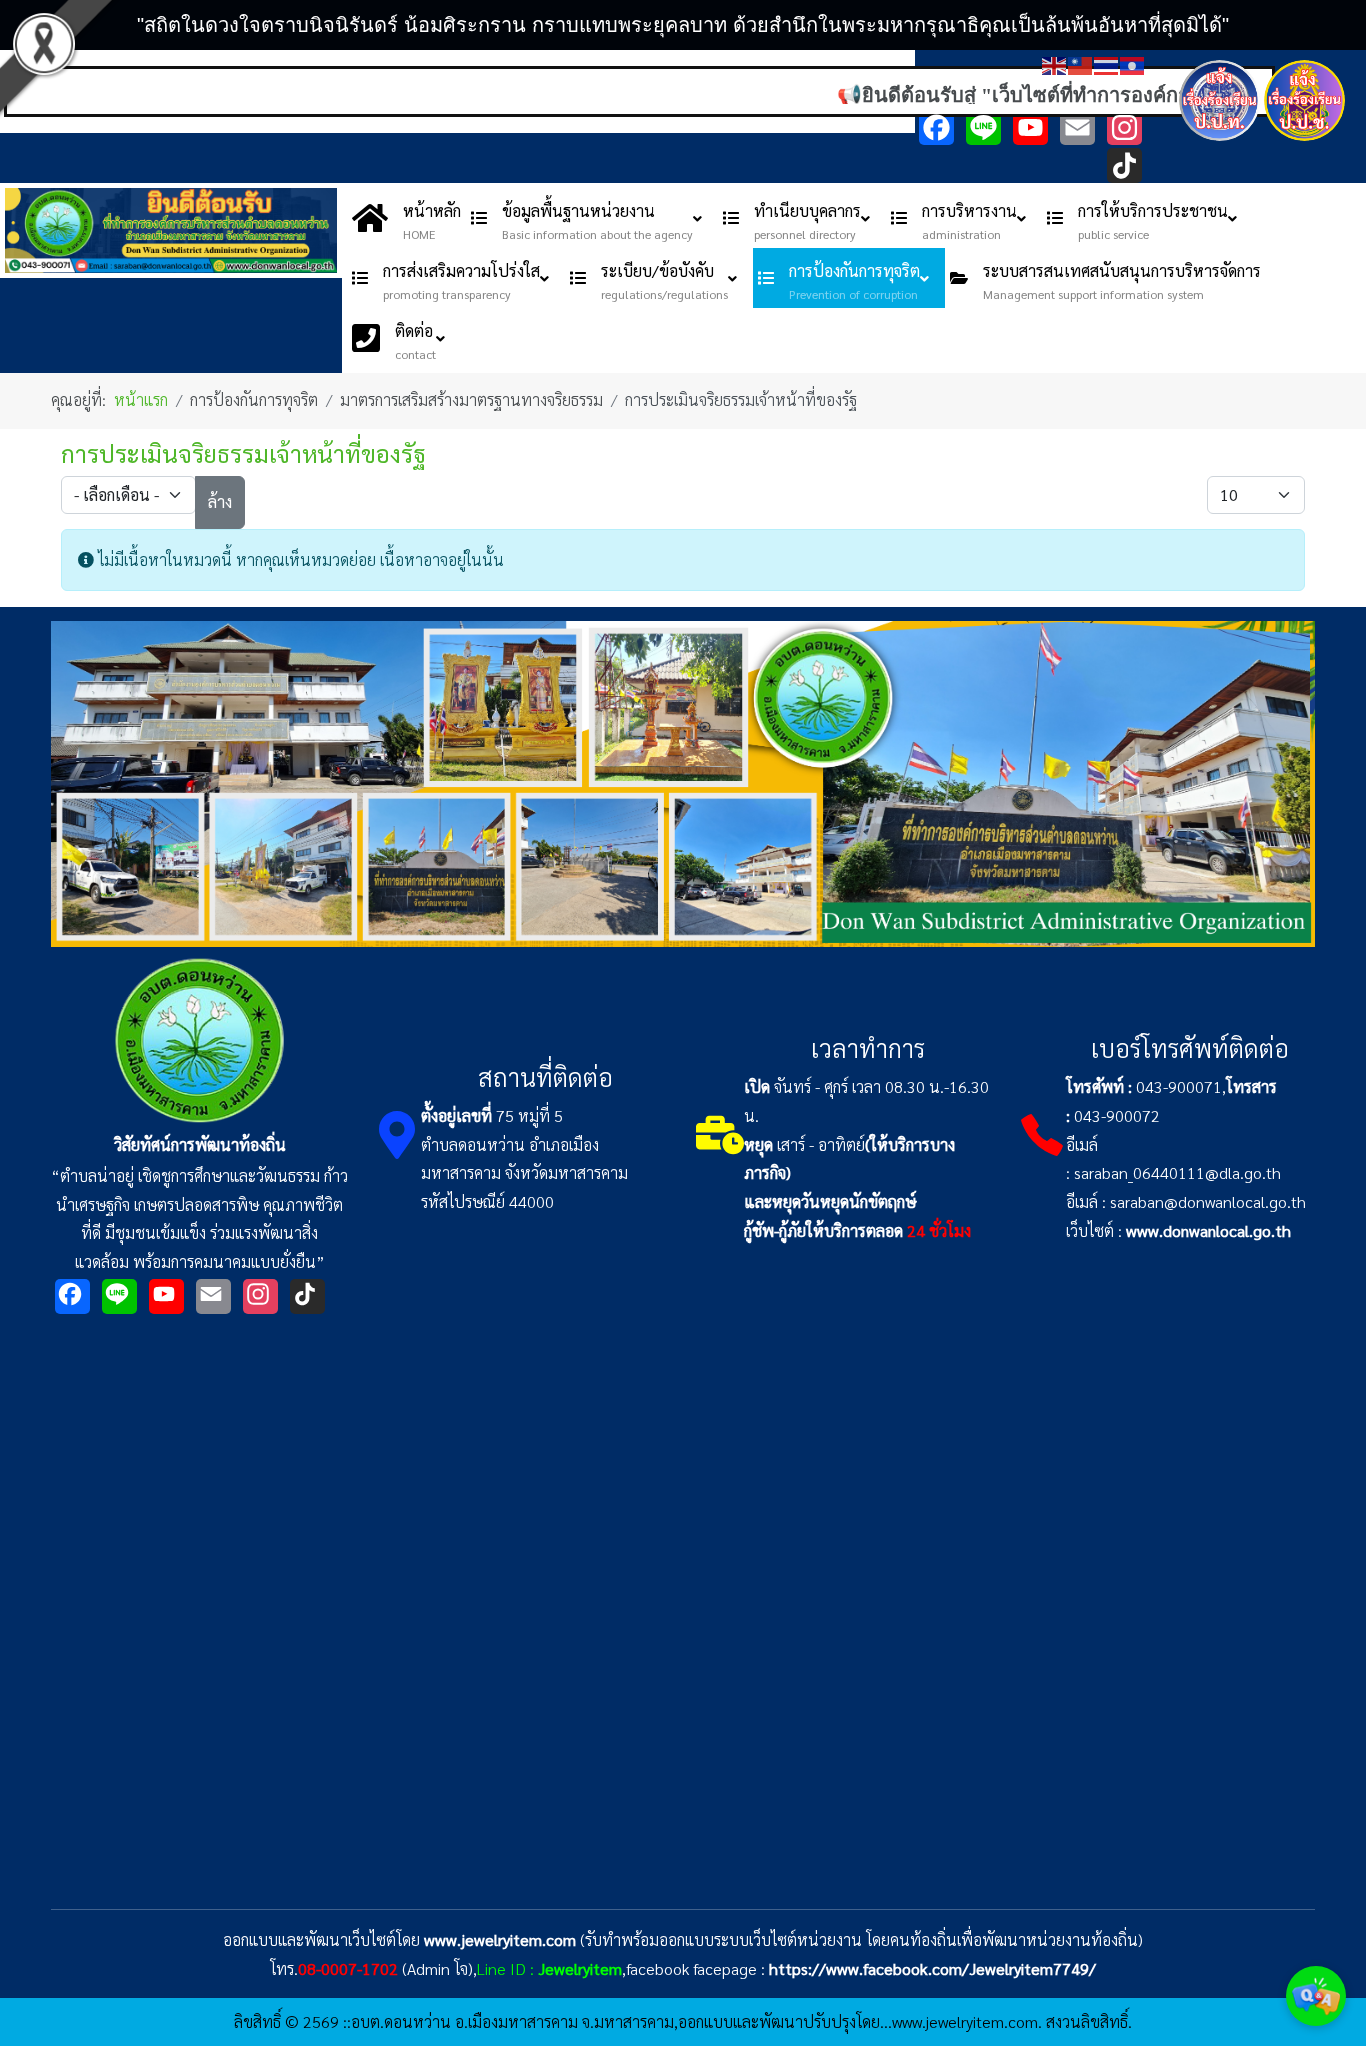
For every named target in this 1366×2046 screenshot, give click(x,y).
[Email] (1077, 127)
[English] (1055, 63)
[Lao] (1133, 63)
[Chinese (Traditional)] (1081, 63)
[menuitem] (406, 218)
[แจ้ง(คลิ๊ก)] (1219, 144)
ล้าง (220, 501)
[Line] (983, 127)
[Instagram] (1124, 127)
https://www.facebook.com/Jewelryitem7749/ (932, 1968)
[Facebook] (936, 127)
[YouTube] (1030, 127)
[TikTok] (1124, 165)
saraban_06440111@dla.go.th (1177, 1172)
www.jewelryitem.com (500, 1939)
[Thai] (1107, 63)
